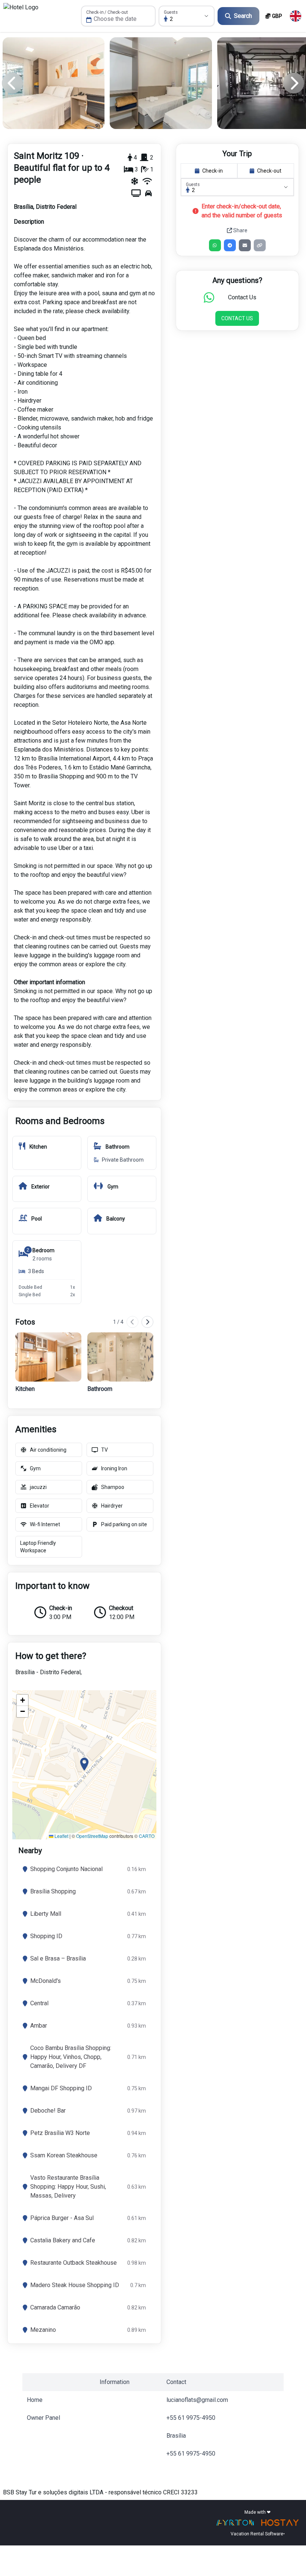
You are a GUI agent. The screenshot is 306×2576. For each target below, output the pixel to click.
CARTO (147, 1836)
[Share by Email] (245, 245)
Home (35, 2400)
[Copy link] (260, 245)
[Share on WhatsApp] (215, 245)
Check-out (269, 171)
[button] (84, 1765)
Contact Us (237, 318)
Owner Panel (43, 2418)
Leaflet (61, 1836)
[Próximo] (147, 1322)
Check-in (213, 171)
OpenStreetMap (92, 1836)
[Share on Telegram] (230, 245)
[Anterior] (132, 1322)
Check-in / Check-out (107, 12)
